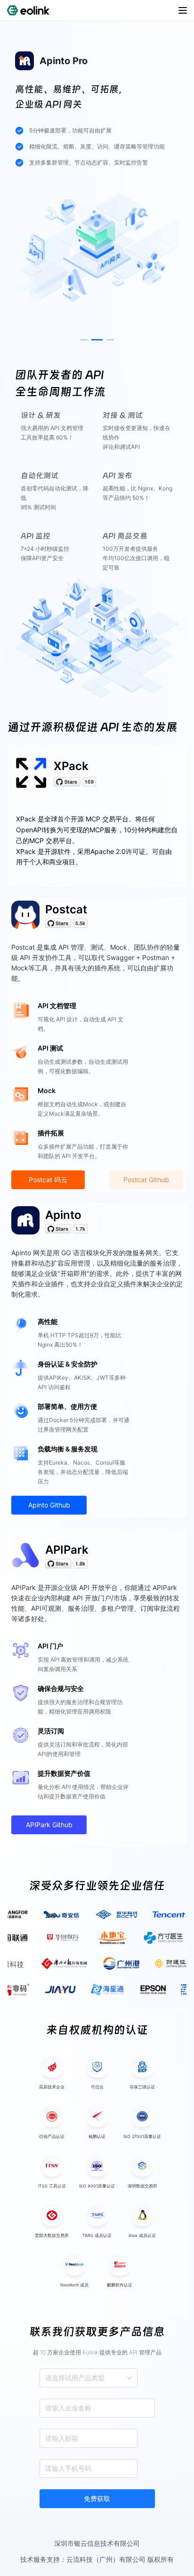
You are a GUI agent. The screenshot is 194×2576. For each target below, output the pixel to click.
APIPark (67, 1550)
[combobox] (46, 2378)
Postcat (66, 909)
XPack (71, 766)
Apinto (63, 1215)
